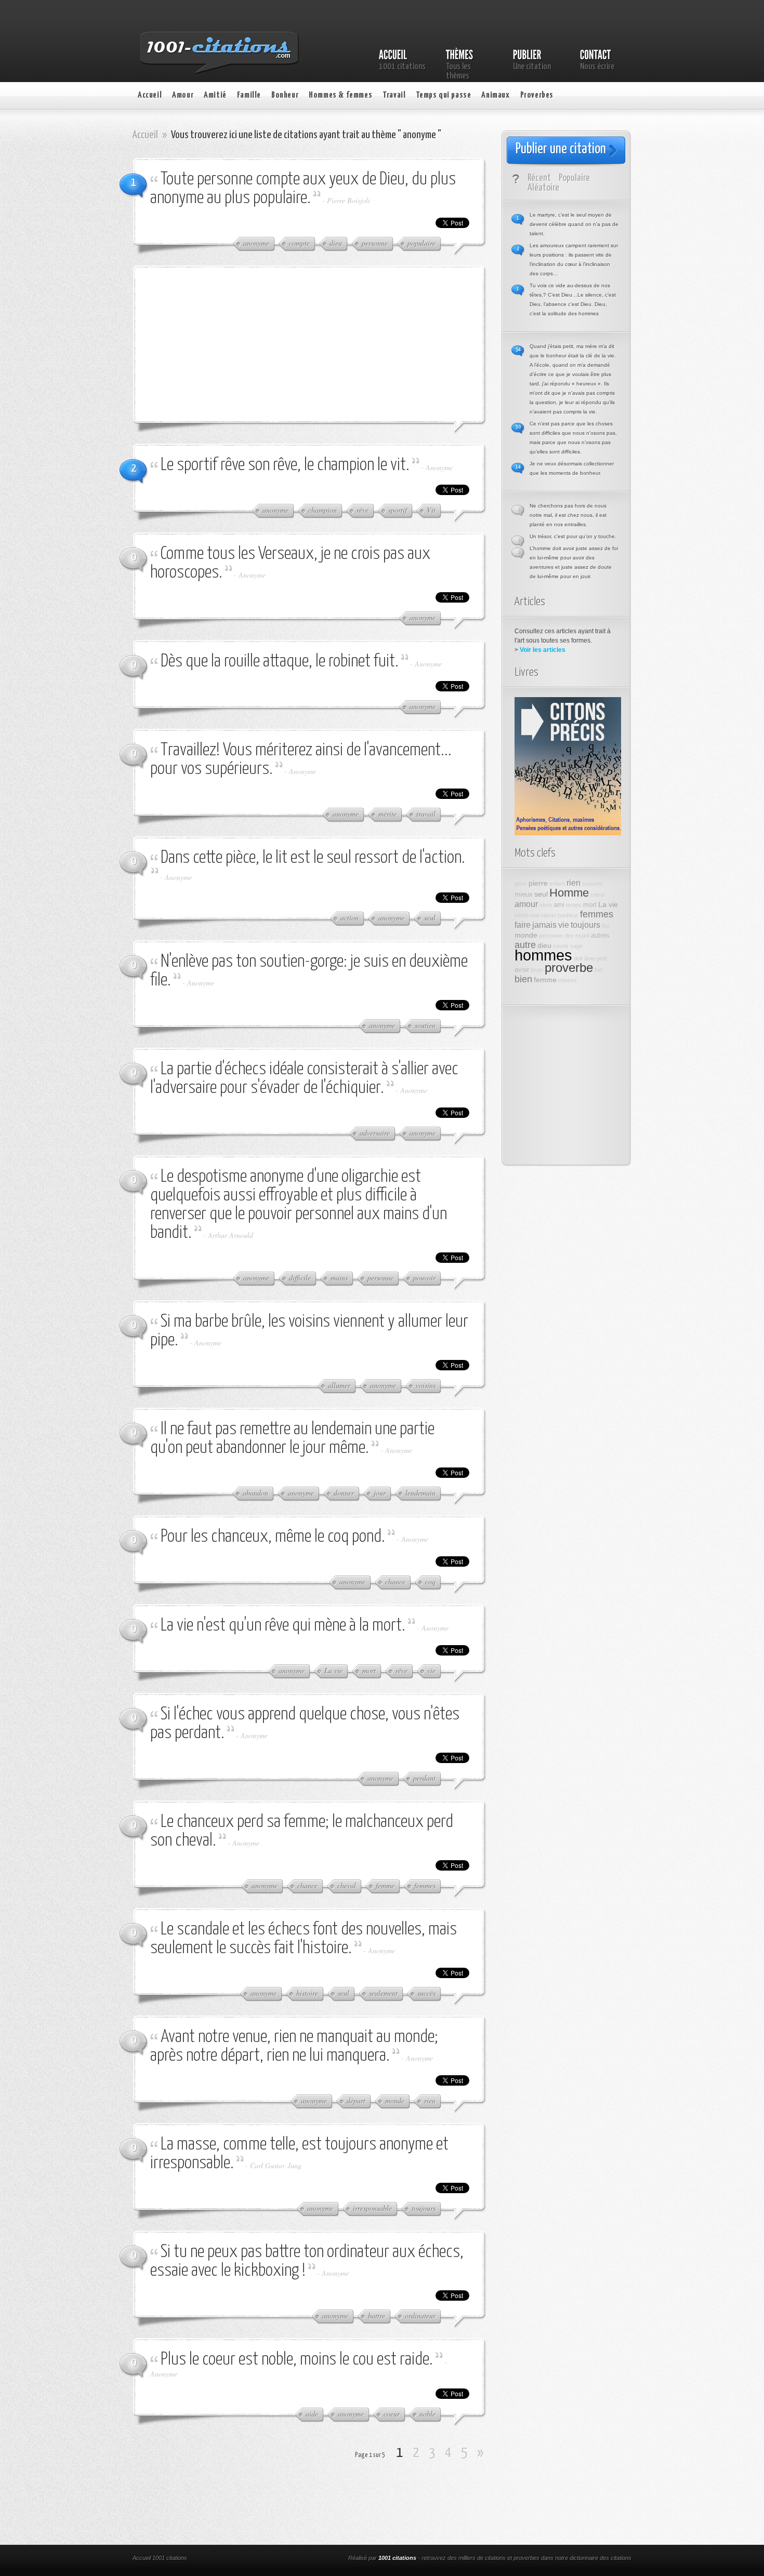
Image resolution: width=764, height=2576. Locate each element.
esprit (582, 936)
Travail (394, 95)
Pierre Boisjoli (348, 200)
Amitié (215, 95)
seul (541, 894)
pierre (538, 883)
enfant (557, 884)
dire (569, 936)
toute (537, 970)
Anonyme (439, 467)
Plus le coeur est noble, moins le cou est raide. (297, 2360)
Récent (539, 178)
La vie (608, 904)
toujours (585, 925)
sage (576, 946)
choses (568, 980)
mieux (524, 895)
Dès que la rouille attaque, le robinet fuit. (280, 662)
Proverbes (537, 95)
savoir (561, 946)
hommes (543, 955)
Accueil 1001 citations (160, 2558)
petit (602, 958)
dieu (544, 945)
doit (578, 958)
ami (559, 905)
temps (574, 905)
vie (564, 925)
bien (523, 979)
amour (526, 904)
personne (551, 936)
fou (606, 926)
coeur (598, 895)
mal (535, 915)
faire (523, 925)
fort (599, 970)
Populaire (574, 178)
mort (590, 905)
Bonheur (285, 95)
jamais (544, 925)
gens (521, 884)
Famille (249, 95)
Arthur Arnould (230, 1235)
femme (545, 980)
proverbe (569, 968)
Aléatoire (543, 188)
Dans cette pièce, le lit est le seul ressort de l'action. (313, 858)
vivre (546, 905)
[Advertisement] (229, 343)
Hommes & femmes (340, 95)
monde (526, 935)
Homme (569, 893)
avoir (522, 970)
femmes (597, 914)
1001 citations (397, 2558)
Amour (183, 95)
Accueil (150, 95)
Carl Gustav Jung (276, 2165)
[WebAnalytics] (272, 2559)
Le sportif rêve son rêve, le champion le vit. (285, 465)
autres (600, 936)
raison (548, 915)
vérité (522, 915)
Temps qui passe (443, 95)
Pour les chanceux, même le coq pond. (273, 1537)
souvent (592, 884)
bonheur (568, 915)
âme (590, 958)
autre (525, 945)
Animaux (495, 95)
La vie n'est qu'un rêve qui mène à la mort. (283, 1626)
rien (574, 883)
